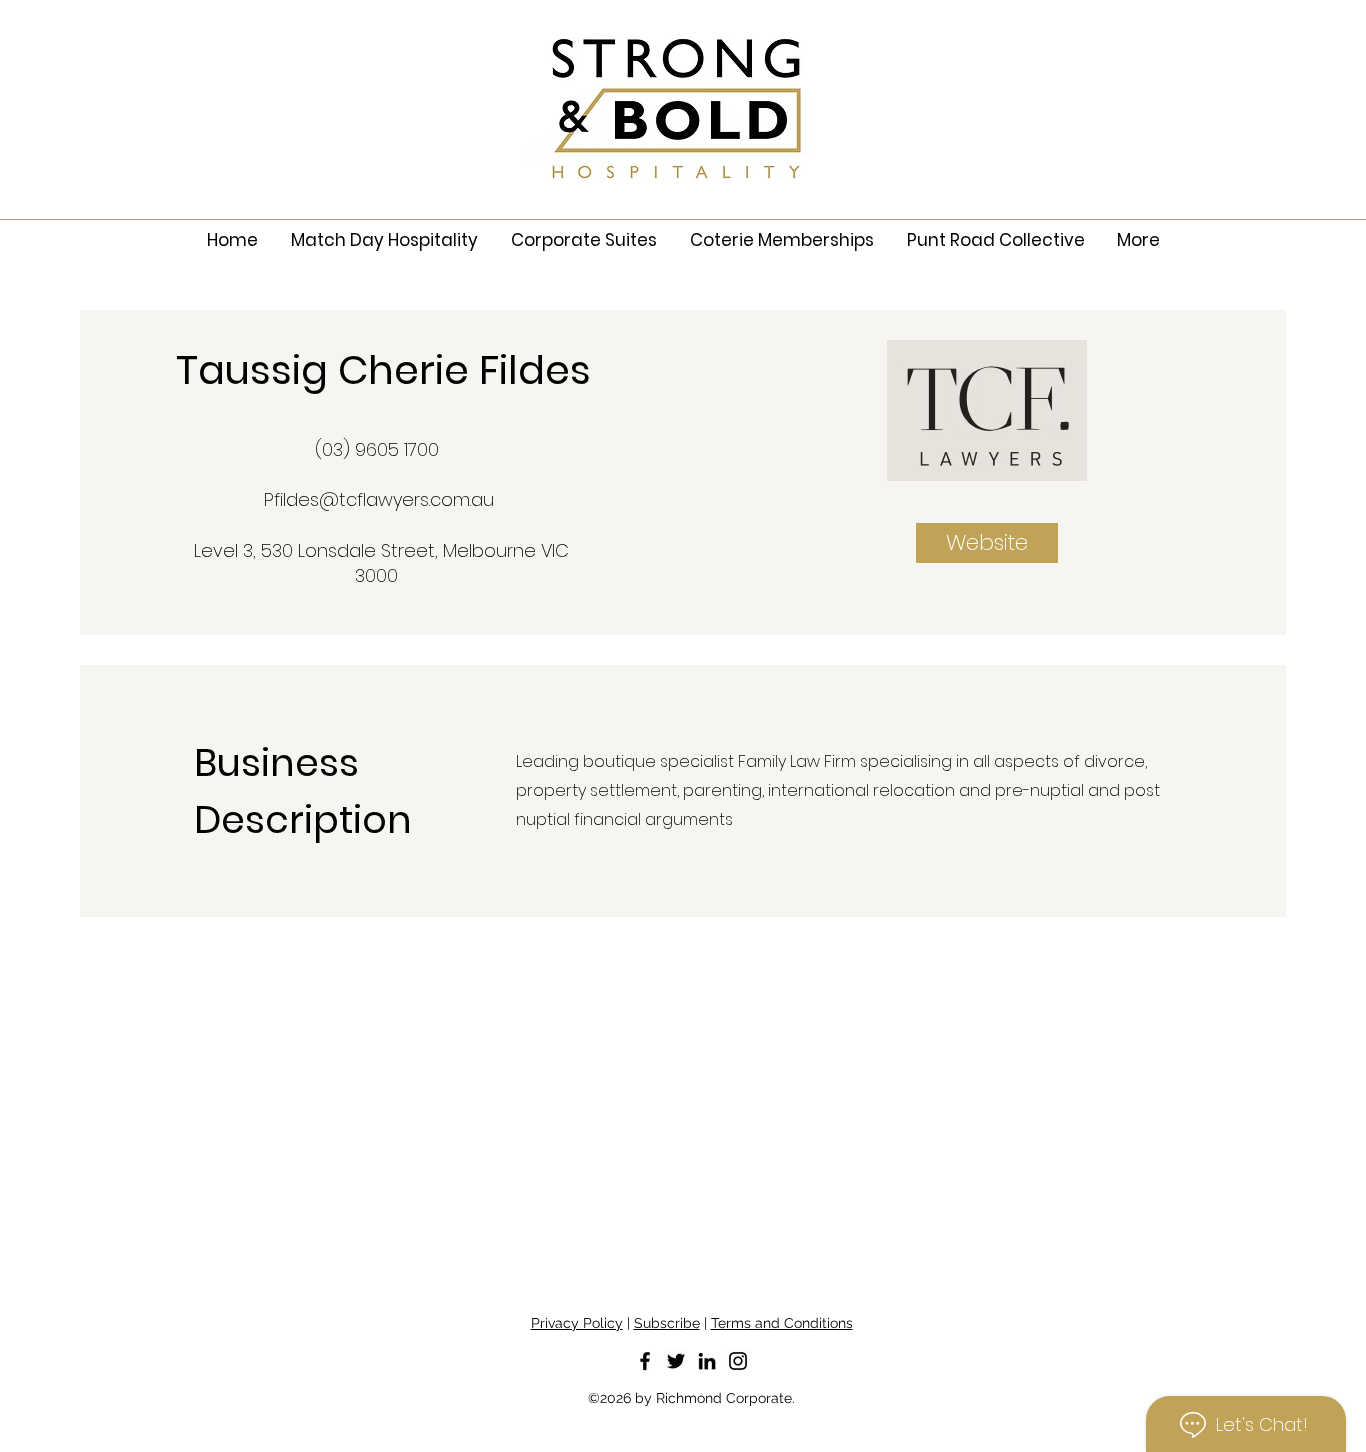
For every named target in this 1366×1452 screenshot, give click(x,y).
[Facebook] (645, 1361)
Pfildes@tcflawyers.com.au (379, 499)
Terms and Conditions (782, 1323)
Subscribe (667, 1323)
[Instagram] (738, 1361)
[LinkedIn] (707, 1361)
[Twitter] (676, 1361)
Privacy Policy (577, 1323)
